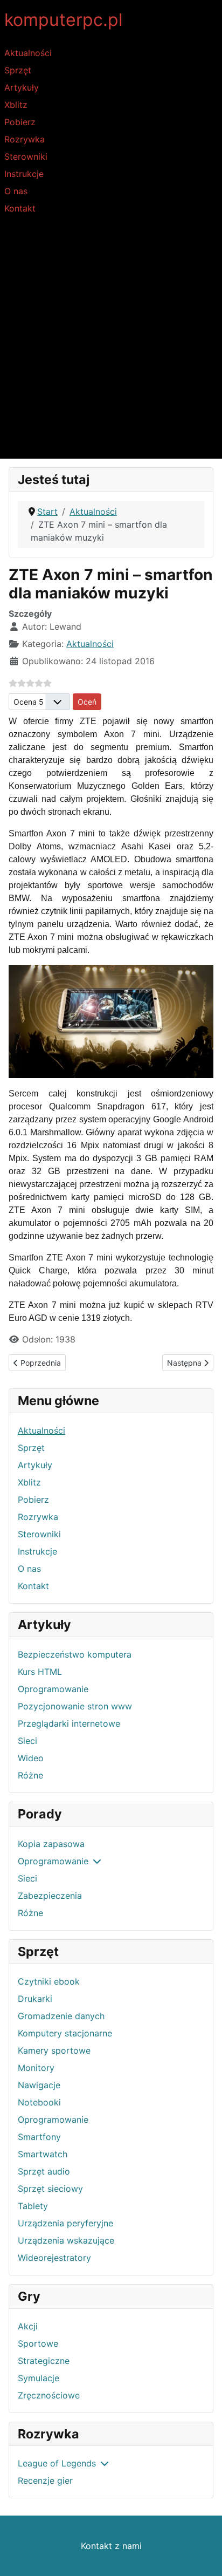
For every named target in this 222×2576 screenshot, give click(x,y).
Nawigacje (39, 2085)
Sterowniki (26, 156)
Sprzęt (18, 70)
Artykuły (22, 87)
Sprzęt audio (44, 2171)
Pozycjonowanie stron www (75, 1706)
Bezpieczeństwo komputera (75, 1654)
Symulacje (39, 2378)
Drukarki (35, 1999)
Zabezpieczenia (50, 1896)
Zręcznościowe (49, 2395)
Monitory (36, 2068)
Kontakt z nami (111, 2546)
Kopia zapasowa (51, 1844)
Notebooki (39, 2102)
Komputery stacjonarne (65, 2033)
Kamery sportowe (54, 2050)
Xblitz (16, 105)
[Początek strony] (203, 2556)
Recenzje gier (45, 2480)
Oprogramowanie (53, 1689)
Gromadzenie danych (61, 2016)
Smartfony (39, 2137)
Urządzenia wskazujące (66, 2240)
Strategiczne (44, 2361)
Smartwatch (43, 2154)
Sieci (27, 1741)
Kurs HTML (40, 1672)
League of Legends (57, 2463)
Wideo (31, 1758)
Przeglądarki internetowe (69, 1723)
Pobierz (20, 122)
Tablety (33, 2206)
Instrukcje (24, 174)
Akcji (28, 2326)
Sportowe (38, 2343)
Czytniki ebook (49, 1981)
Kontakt (20, 208)
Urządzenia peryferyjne (65, 2223)
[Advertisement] (111, 342)
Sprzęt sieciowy (50, 2189)
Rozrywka (25, 139)
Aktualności (28, 53)
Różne (30, 1775)
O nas (16, 191)
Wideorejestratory (54, 2258)
